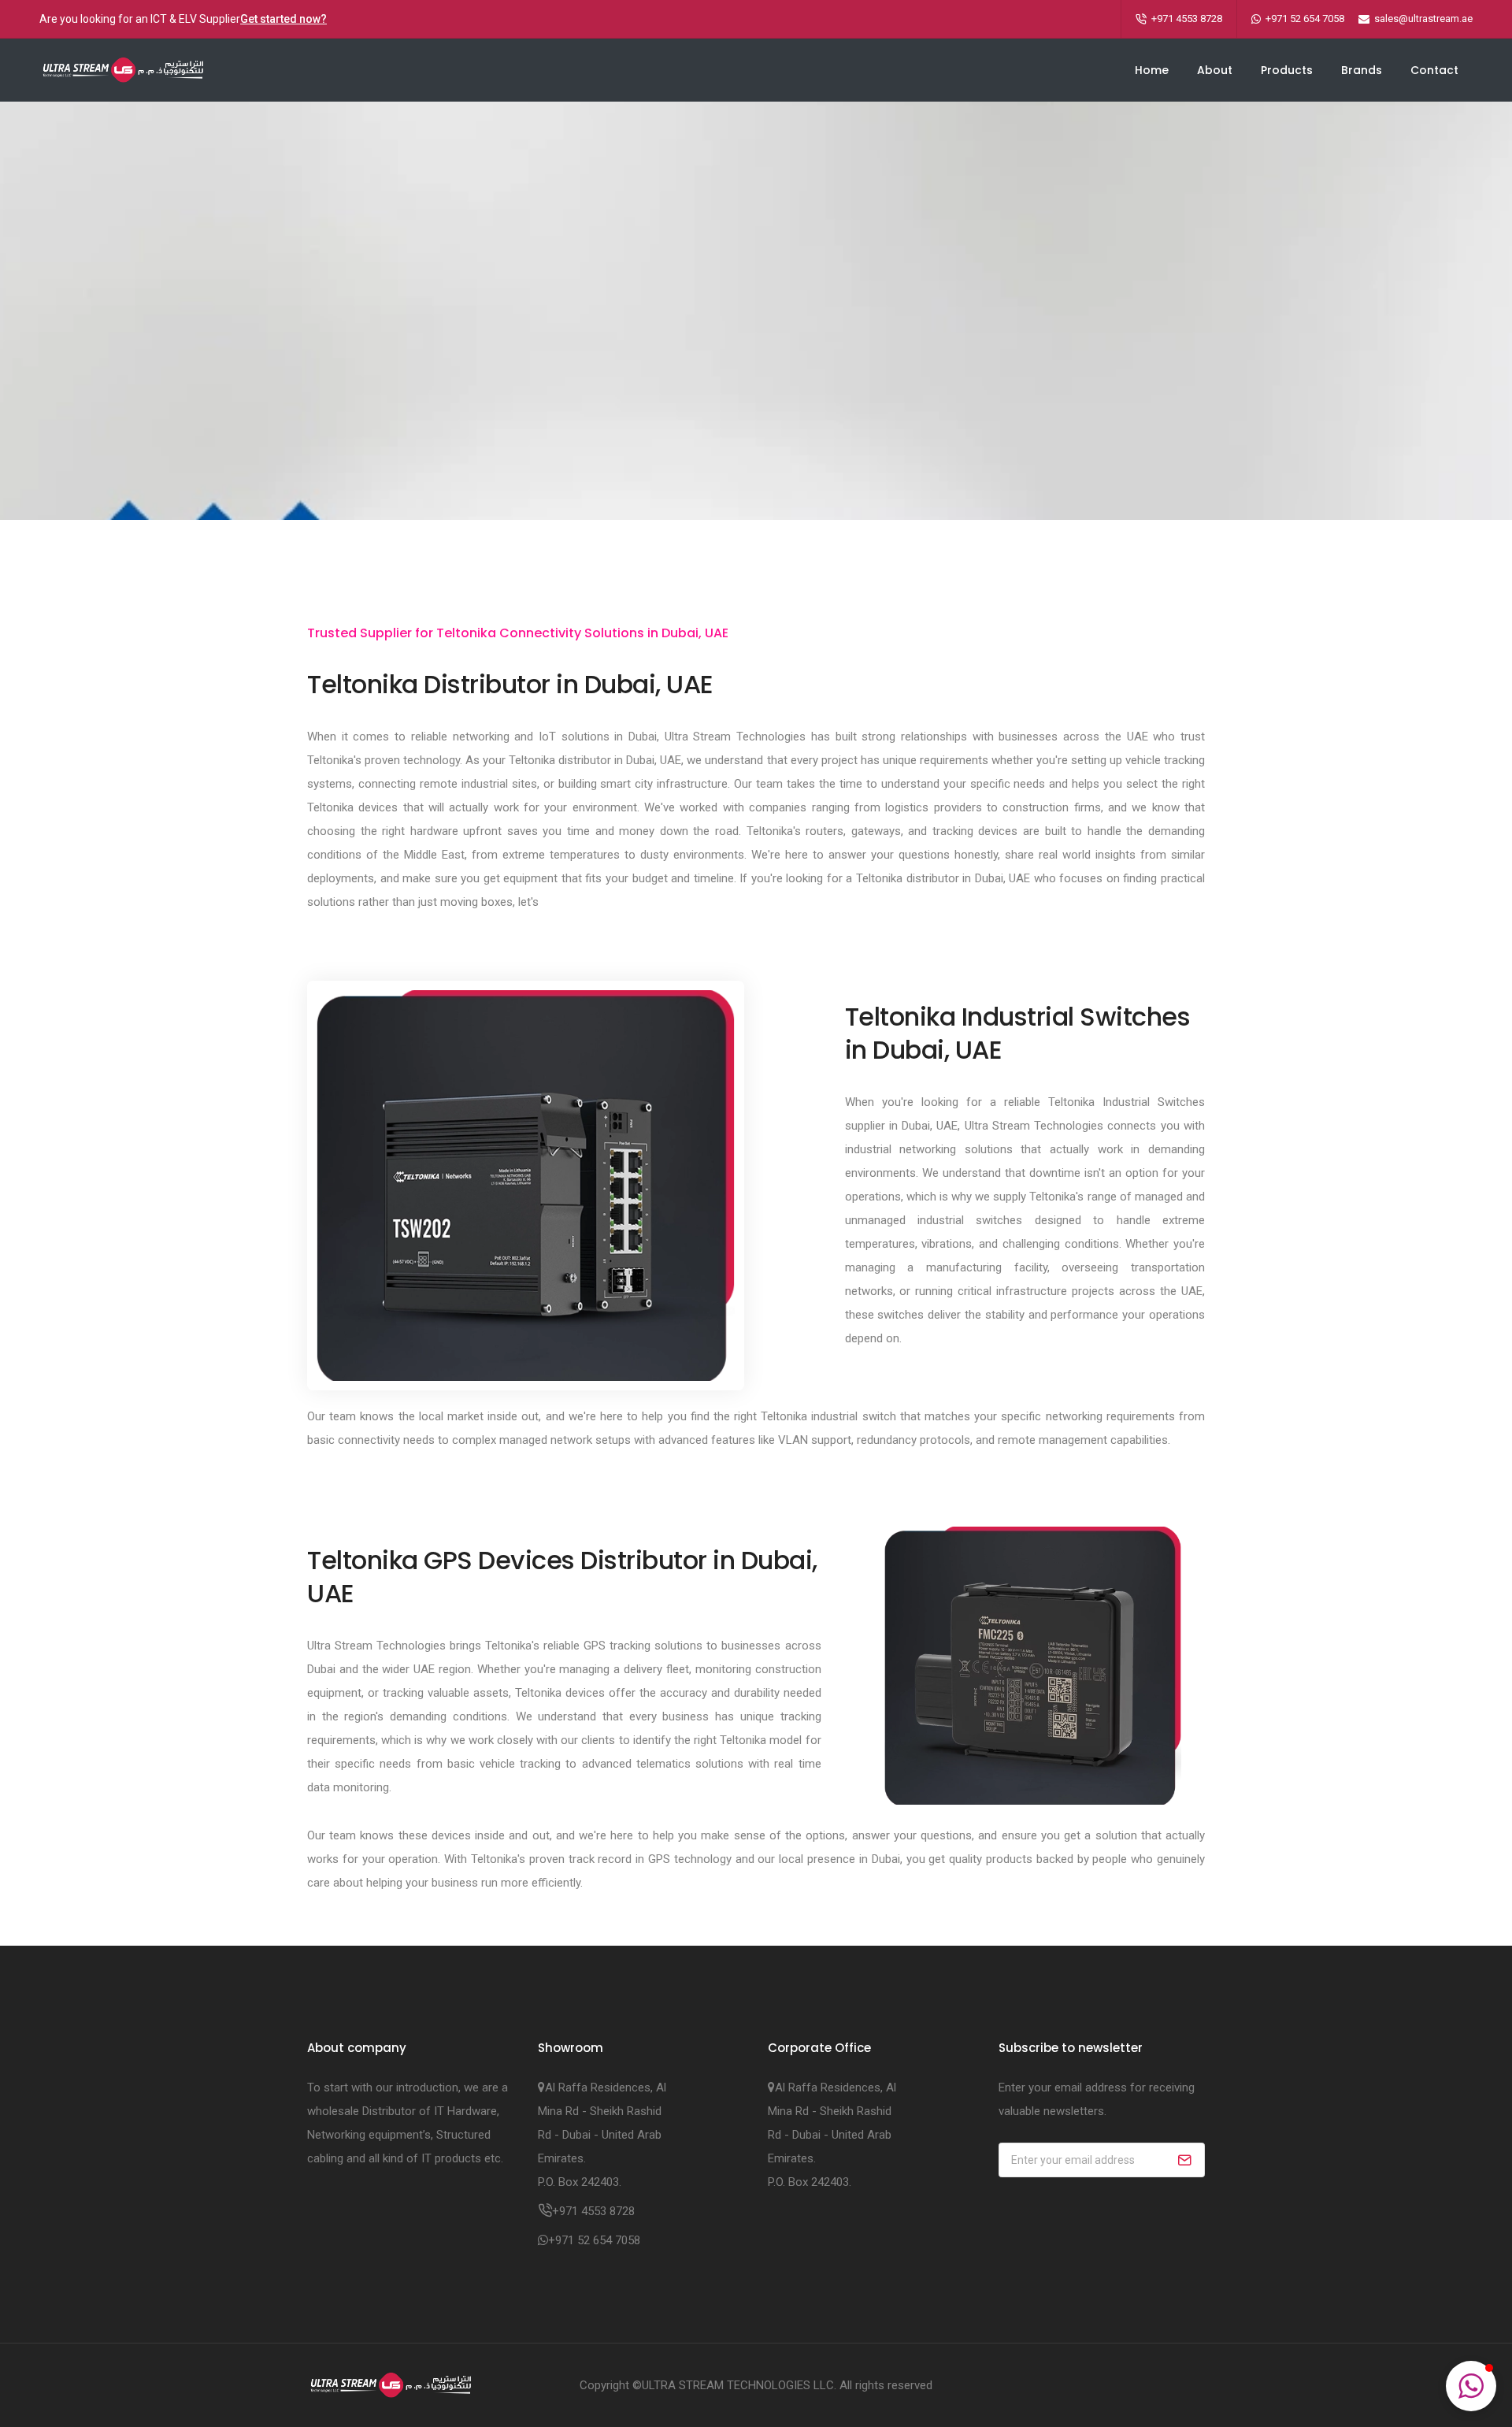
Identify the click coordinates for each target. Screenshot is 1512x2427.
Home (1152, 70)
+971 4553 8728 (1187, 19)
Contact (1434, 70)
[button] (1471, 2386)
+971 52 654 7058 (1305, 19)
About (1215, 70)
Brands (1362, 70)
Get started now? (283, 19)
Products (1287, 70)
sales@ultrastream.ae (1423, 19)
